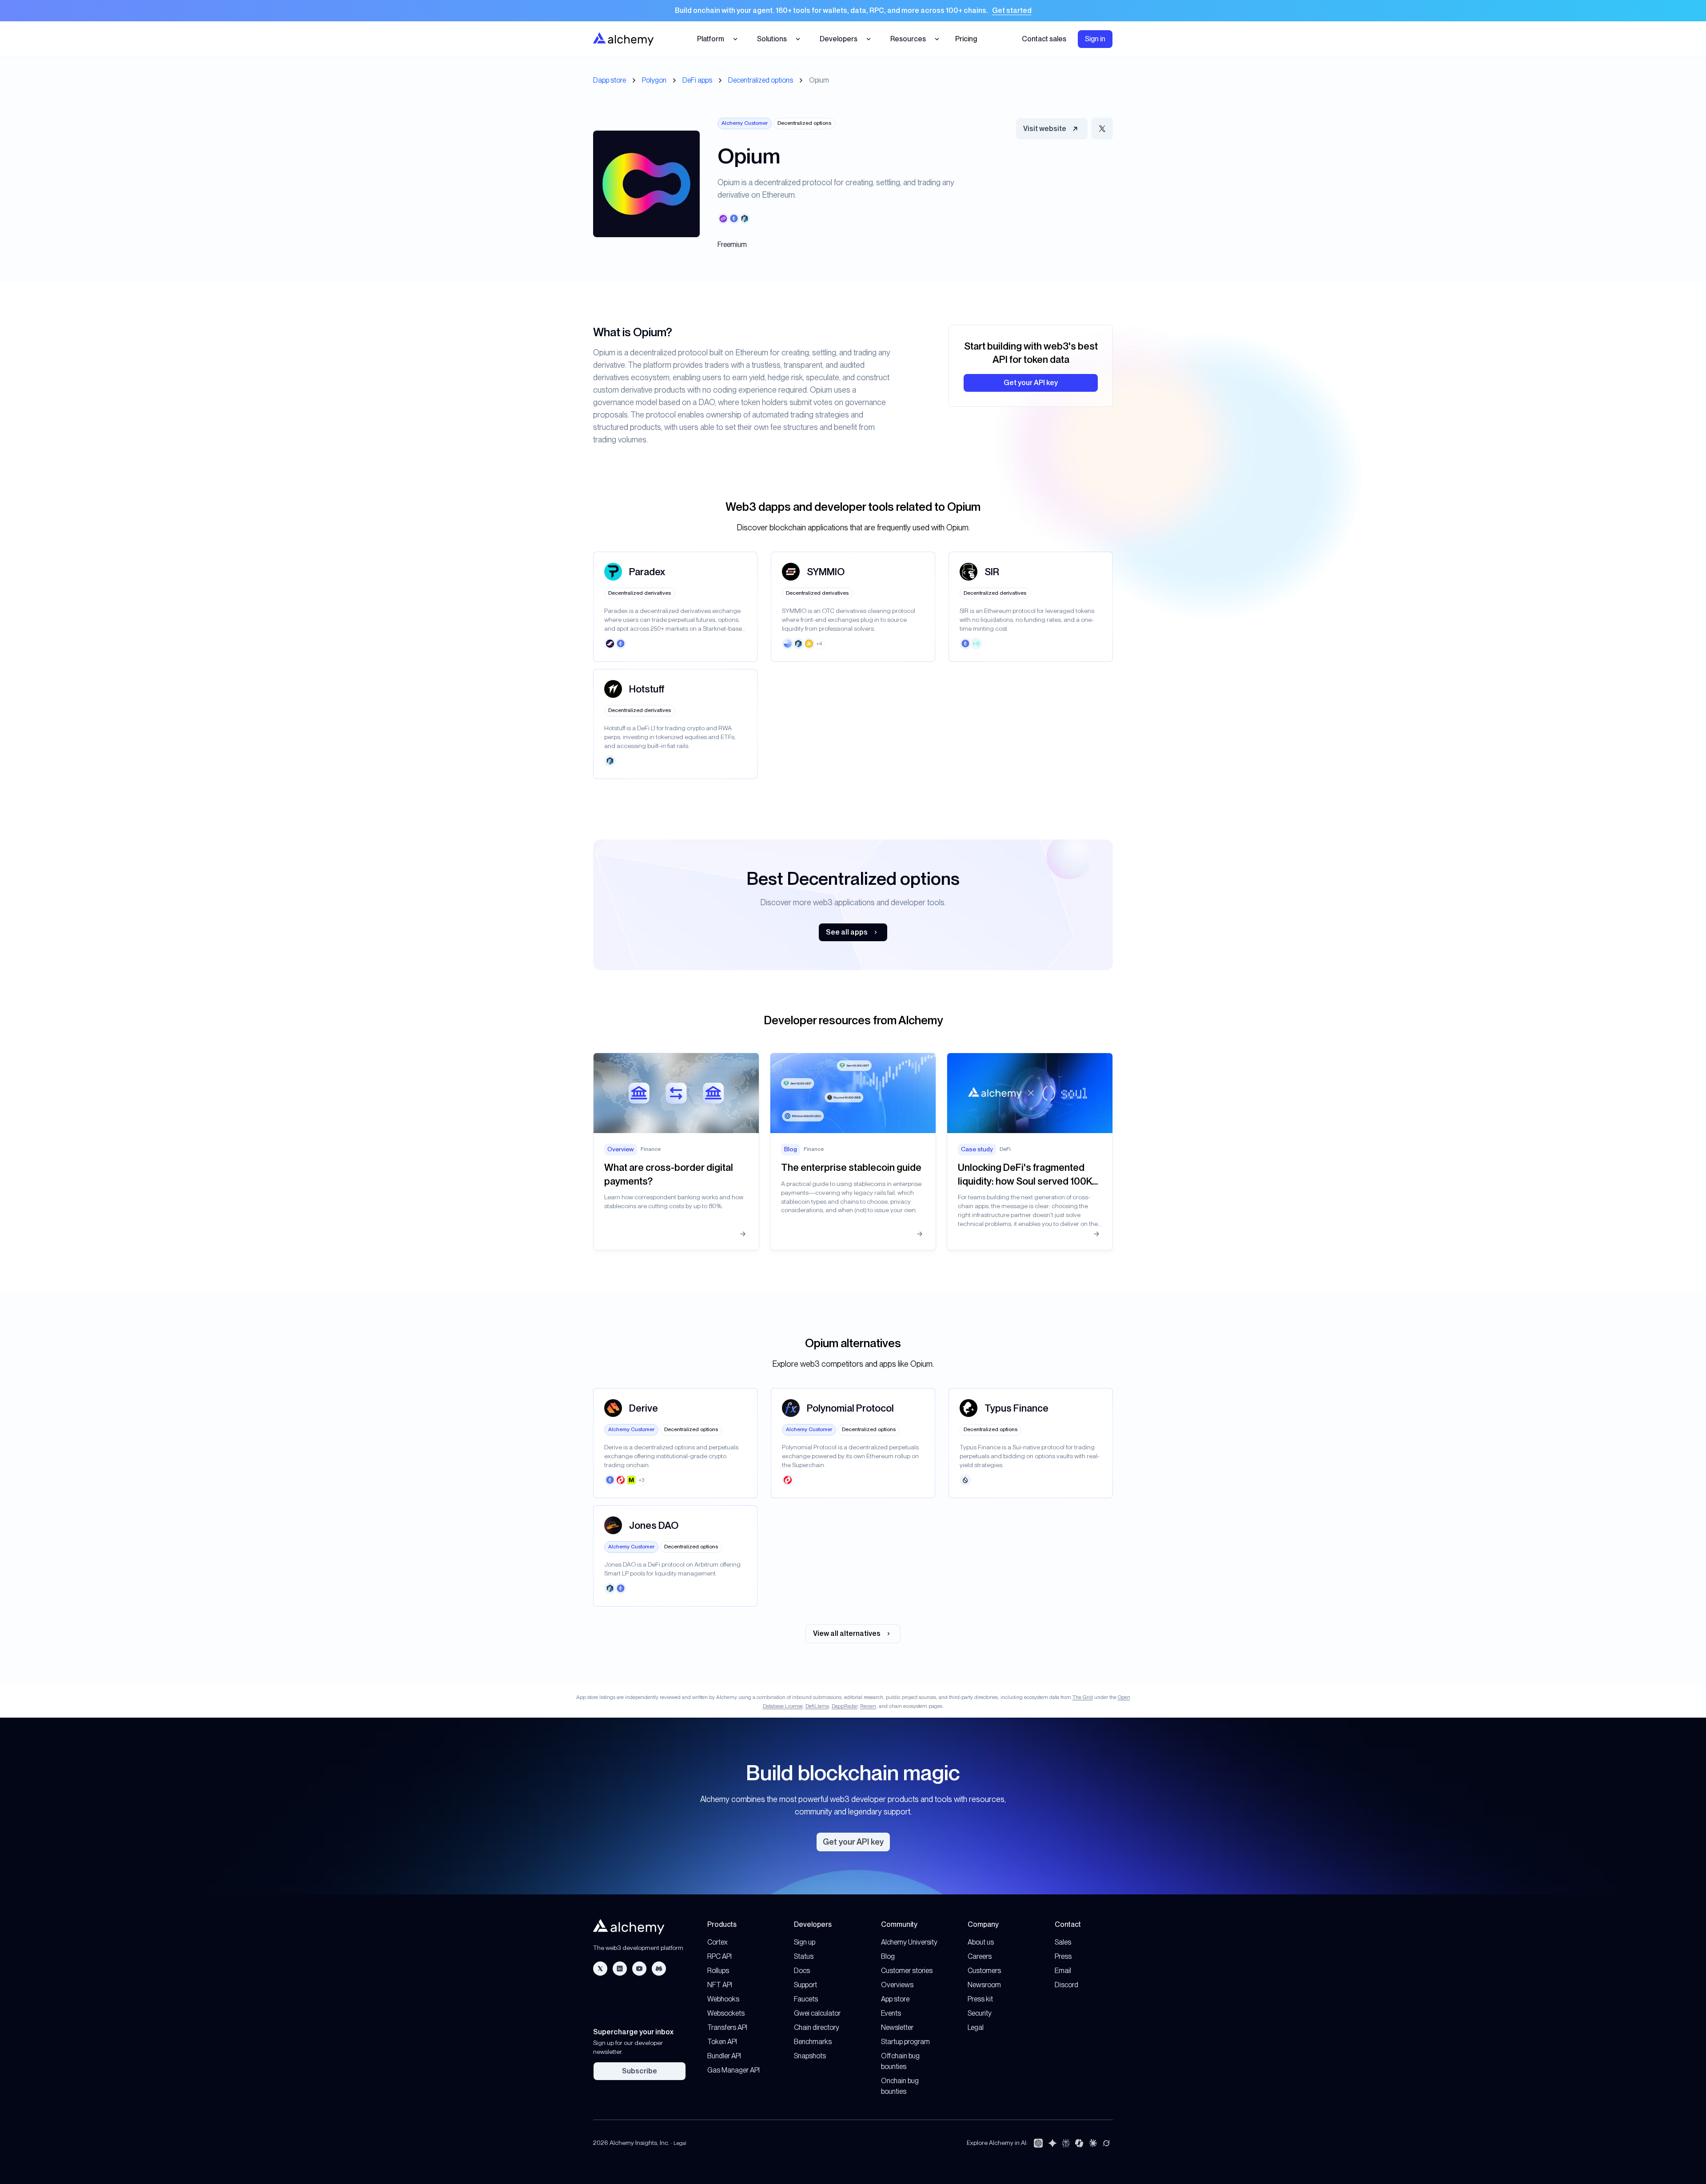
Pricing (966, 39)
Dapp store (610, 80)
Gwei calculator (817, 2013)
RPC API (719, 1956)
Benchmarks (813, 2042)
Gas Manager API (733, 2070)
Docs (802, 1971)
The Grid (1083, 1697)
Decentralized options (761, 80)
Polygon (654, 80)
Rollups (718, 1971)
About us (981, 1942)
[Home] (623, 39)
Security (980, 2013)
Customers (984, 1971)
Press (1063, 1956)
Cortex (717, 1942)
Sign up (805, 1942)
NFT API (720, 1985)
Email (1063, 1971)
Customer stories (907, 1971)
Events (891, 2013)
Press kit (980, 1999)
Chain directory (817, 2027)
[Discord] (659, 1969)
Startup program (905, 2042)
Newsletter (897, 2027)
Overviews (897, 1985)
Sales (1063, 1942)
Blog (888, 1956)
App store (895, 1999)
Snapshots (810, 2056)
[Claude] (1093, 2143)
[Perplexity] (1066, 2143)
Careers (980, 1956)
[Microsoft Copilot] (1079, 2143)
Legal (976, 2027)
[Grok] (1106, 2143)
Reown (868, 1706)
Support (805, 1985)
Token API (722, 2042)
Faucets (806, 1999)
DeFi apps (697, 80)
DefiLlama (817, 1706)
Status (804, 1956)
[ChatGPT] (1038, 2143)
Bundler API (724, 2056)
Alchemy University (909, 1942)
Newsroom (984, 1985)
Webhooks (723, 1999)
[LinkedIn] (620, 1969)
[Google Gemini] (1052, 2143)
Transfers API (727, 2027)
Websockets (726, 2013)
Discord (1066, 1985)
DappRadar (845, 1706)
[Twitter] (600, 1969)
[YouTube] (639, 1969)
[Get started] (853, 11)
